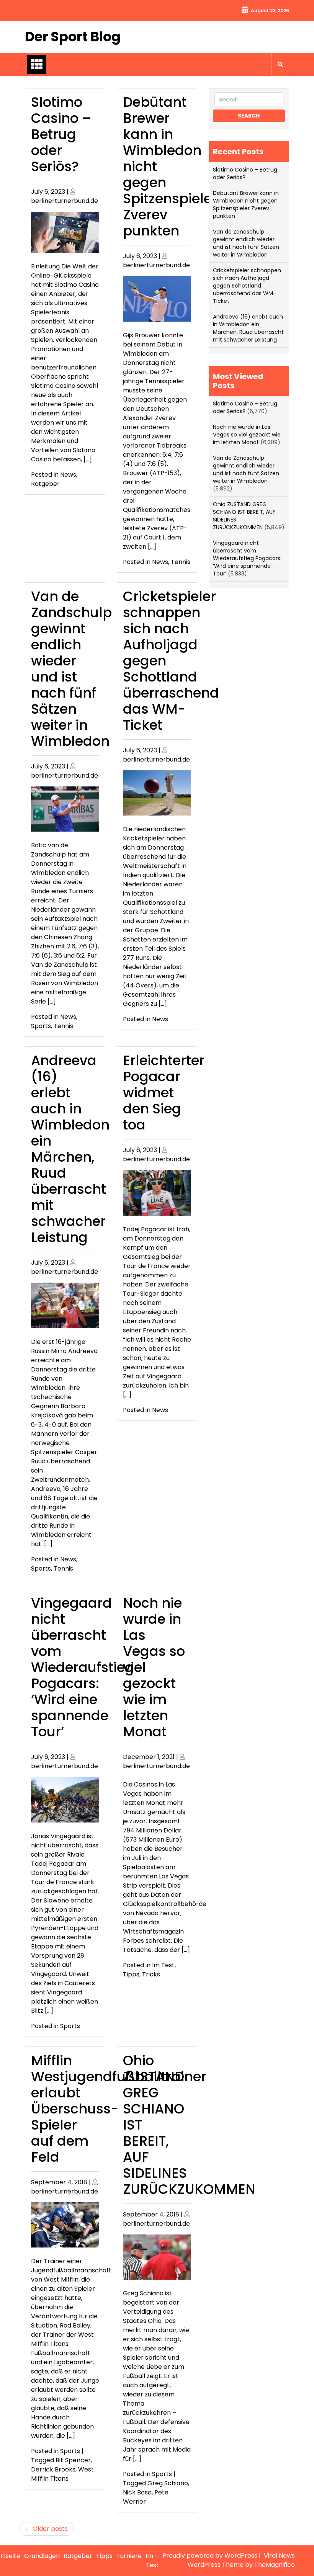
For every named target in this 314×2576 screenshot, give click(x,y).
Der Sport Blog (73, 37)
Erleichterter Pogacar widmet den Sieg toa (164, 1093)
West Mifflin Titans (62, 2474)
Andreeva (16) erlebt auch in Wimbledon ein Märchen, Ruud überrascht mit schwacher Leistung (70, 1149)
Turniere (129, 2556)
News (68, 475)
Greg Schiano (168, 2483)
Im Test (163, 1965)
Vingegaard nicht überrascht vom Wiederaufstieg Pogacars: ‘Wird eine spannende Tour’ (83, 1667)
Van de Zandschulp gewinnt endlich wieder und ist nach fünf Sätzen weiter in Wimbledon (71, 669)
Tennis (181, 562)
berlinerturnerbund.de (65, 201)
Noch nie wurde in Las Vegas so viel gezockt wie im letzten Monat (247, 435)
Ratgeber (45, 484)
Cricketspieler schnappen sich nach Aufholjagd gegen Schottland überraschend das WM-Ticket (247, 286)
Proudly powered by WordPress (211, 2556)
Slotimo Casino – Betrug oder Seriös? (61, 134)
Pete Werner (146, 2497)
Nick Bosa (137, 2492)
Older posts (50, 2529)
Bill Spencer (73, 2460)
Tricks (151, 1974)
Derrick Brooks (53, 2469)
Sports (41, 1026)
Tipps (131, 1974)
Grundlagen (42, 2556)
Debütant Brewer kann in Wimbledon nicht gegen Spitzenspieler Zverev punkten (246, 204)
